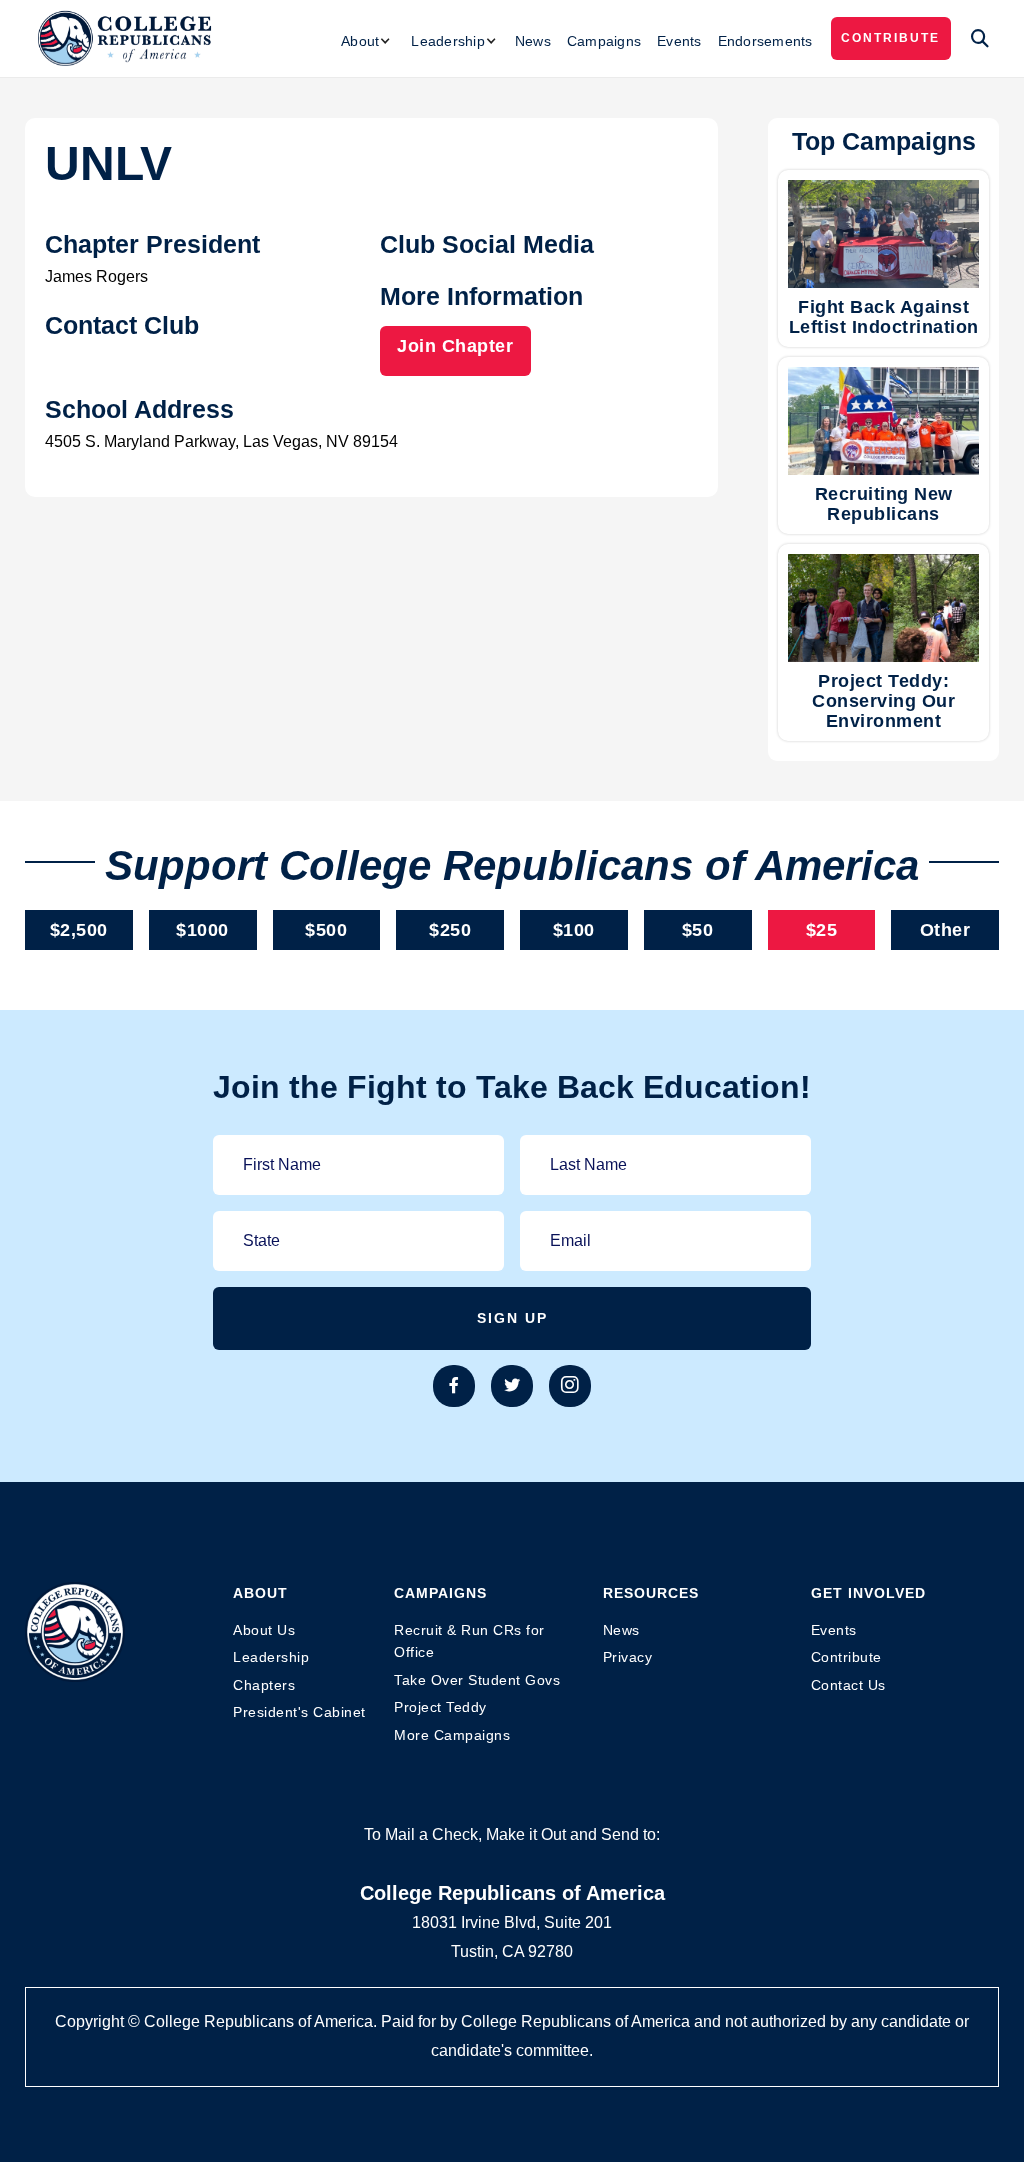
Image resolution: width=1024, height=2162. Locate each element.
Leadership (271, 1657)
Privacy (628, 1657)
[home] (125, 38)
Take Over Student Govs (477, 1680)
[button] (366, 41)
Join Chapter (455, 346)
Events (679, 41)
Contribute (890, 38)
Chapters (264, 1685)
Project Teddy (440, 1707)
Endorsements (765, 41)
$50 (698, 930)
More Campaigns (452, 1735)
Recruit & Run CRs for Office (469, 1641)
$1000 (202, 930)
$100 (574, 930)
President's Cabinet (299, 1712)
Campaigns (604, 41)
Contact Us (848, 1685)
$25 (822, 930)
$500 (326, 930)
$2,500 (79, 930)
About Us (264, 1630)
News (533, 41)
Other (945, 930)
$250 (450, 930)
